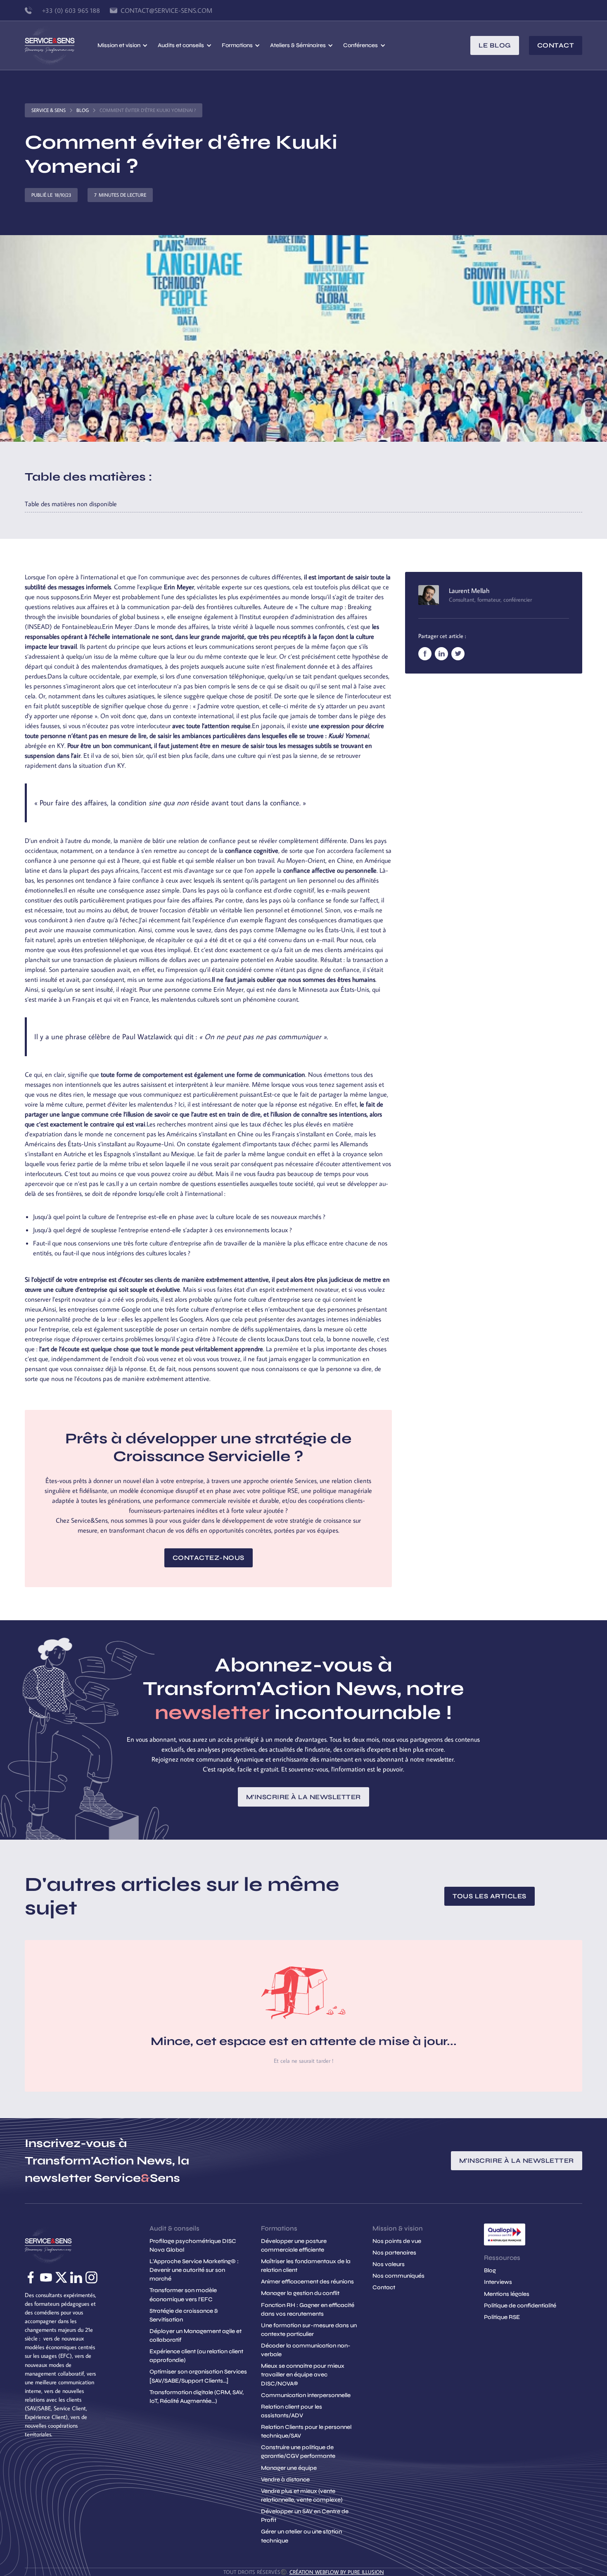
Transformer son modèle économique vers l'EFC (183, 2295)
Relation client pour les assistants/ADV (292, 2411)
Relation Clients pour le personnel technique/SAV (306, 2431)
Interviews (498, 2282)
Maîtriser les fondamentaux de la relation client (306, 2266)
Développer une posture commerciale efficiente (294, 2245)
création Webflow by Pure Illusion (337, 2572)
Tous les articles (490, 1896)
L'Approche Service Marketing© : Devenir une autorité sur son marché (194, 2270)
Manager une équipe (289, 2468)
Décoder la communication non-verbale (306, 2350)
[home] (61, 45)
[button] (123, 45)
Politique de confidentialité (520, 2306)
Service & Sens (49, 110)
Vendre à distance (285, 2480)
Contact (556, 45)
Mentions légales (507, 2294)
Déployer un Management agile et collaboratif (196, 2336)
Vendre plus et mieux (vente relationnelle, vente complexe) (302, 2495)
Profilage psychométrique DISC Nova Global (193, 2245)
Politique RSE (502, 2317)
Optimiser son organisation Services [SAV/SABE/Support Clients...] (198, 2376)
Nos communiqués (398, 2276)
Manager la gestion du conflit (300, 2293)
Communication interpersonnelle (306, 2395)
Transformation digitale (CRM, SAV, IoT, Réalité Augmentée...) (197, 2397)
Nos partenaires (394, 2253)
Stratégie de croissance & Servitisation (184, 2315)
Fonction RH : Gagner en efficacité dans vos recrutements (308, 2309)
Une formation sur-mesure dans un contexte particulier (309, 2330)
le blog (495, 45)
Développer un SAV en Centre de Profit (305, 2516)
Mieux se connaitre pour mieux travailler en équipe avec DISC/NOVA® (303, 2375)
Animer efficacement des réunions (307, 2282)
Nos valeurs (389, 2264)
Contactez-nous (209, 1558)
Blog (83, 110)
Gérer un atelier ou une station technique (301, 2536)
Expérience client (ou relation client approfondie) (196, 2356)
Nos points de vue (397, 2241)
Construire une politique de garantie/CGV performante (298, 2452)
